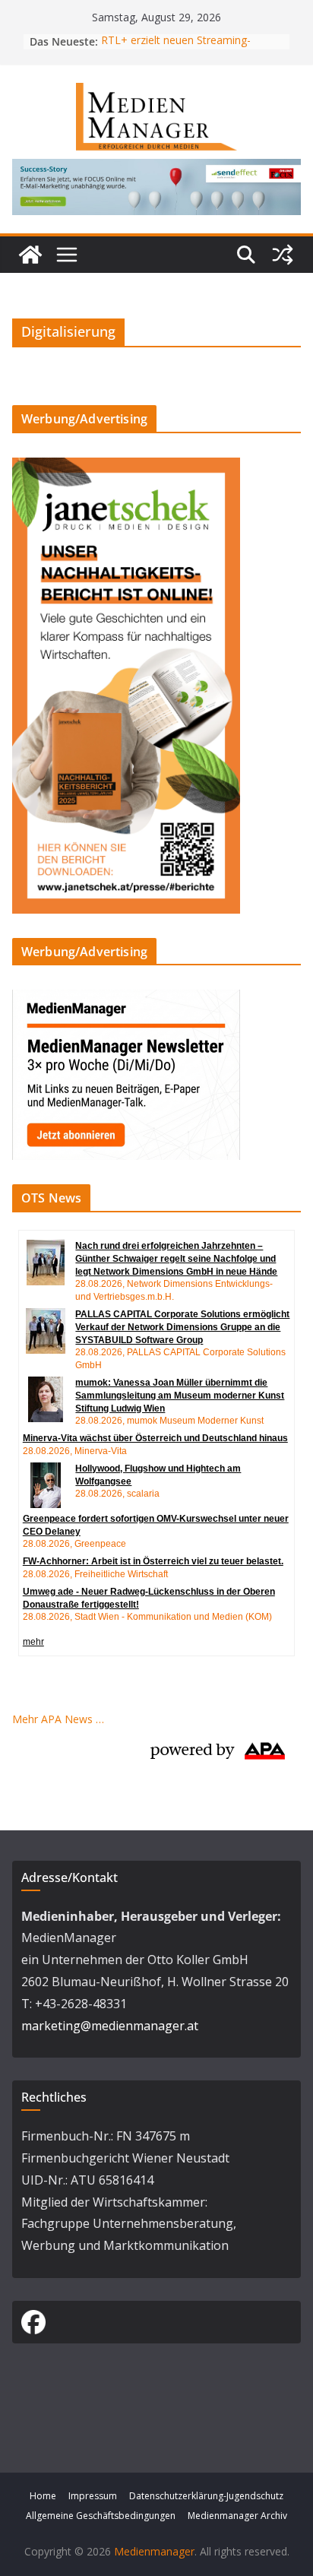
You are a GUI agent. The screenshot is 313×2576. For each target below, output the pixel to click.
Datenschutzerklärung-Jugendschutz (206, 2496)
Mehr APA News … (58, 1719)
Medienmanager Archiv (237, 2516)
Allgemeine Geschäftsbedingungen (101, 2516)
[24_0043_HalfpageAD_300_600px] (126, 467)
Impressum (93, 2496)
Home (43, 2496)
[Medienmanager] (30, 255)
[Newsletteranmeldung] (126, 999)
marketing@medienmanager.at (110, 2026)
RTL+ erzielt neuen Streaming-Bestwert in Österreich (176, 49)
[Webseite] (156, 170)
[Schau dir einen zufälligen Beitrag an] (283, 255)
